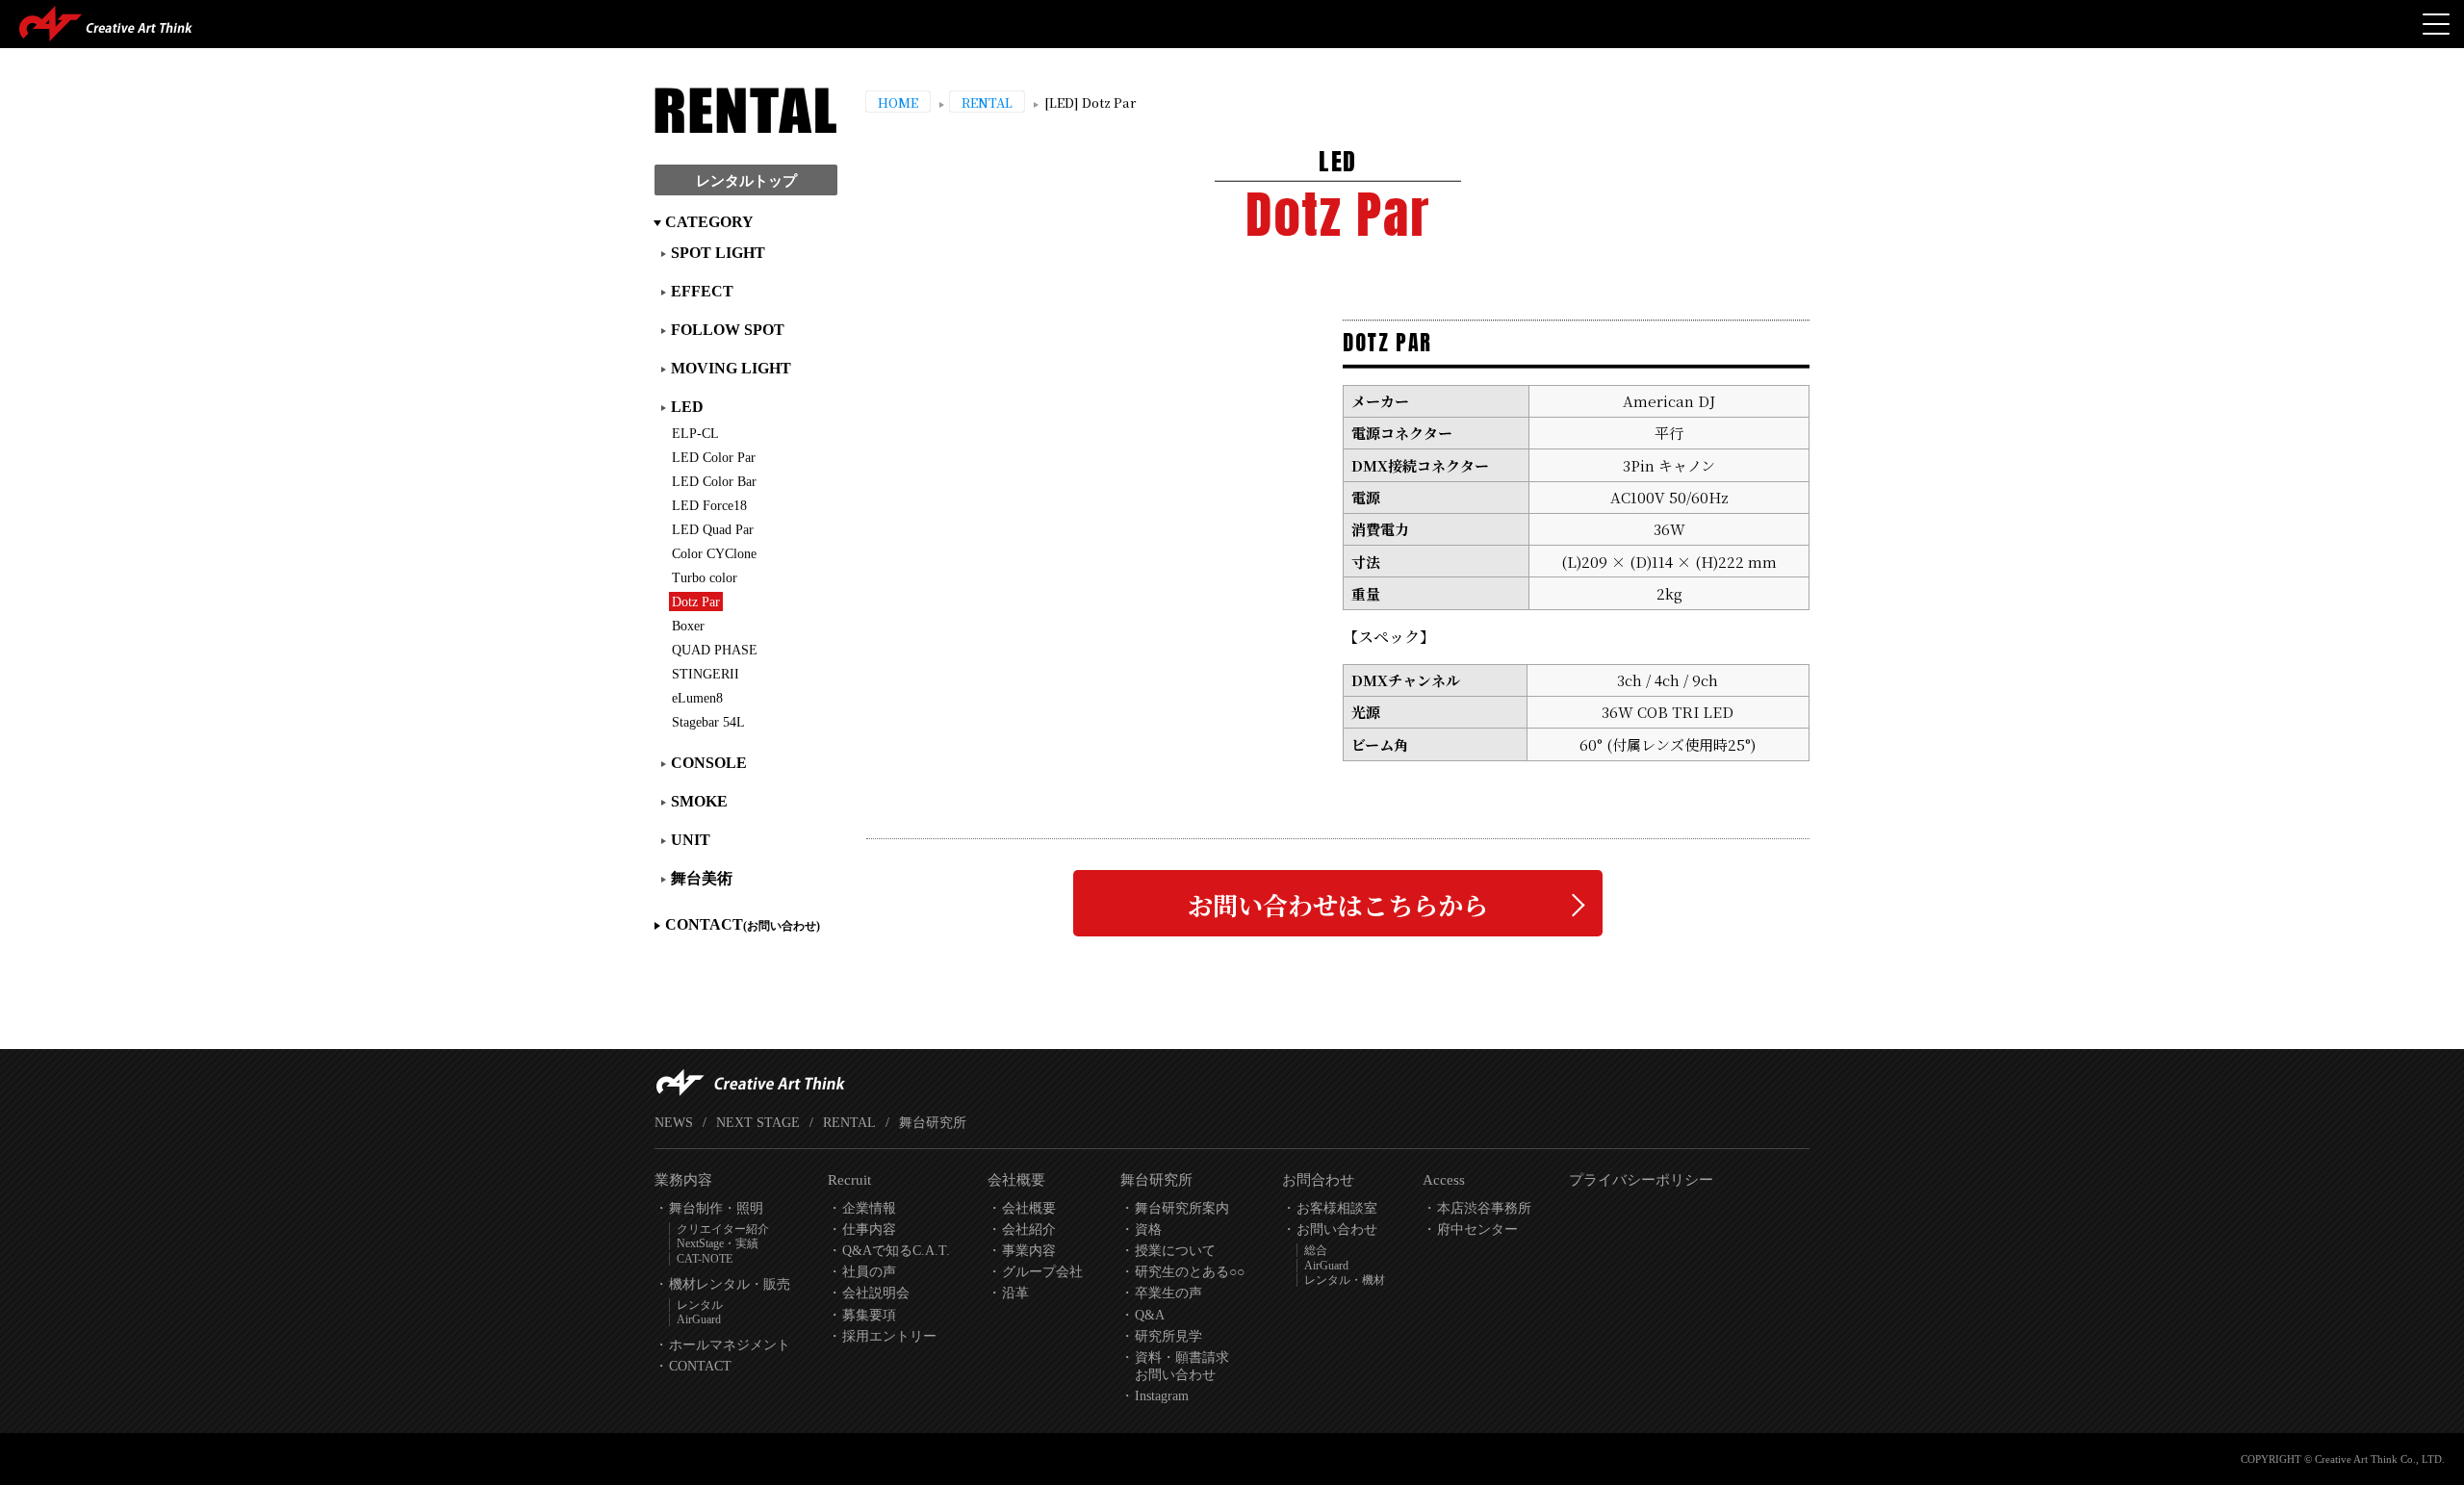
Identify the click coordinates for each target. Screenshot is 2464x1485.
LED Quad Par (713, 530)
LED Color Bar (714, 482)
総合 (1316, 1250)
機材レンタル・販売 (730, 1284)
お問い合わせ (1337, 1229)
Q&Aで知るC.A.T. (896, 1251)
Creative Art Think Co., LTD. (2380, 1459)
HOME (898, 102)
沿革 (1015, 1293)
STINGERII (706, 674)
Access (1444, 1180)
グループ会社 (1042, 1272)
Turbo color (705, 578)
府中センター (1477, 1229)
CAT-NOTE (705, 1259)
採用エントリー (889, 1336)
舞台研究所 (933, 1123)
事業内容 (1029, 1251)
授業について (1175, 1251)
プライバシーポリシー (1641, 1180)
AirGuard (699, 1319)
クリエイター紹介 (723, 1229)
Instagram (1162, 1396)
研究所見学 (1168, 1336)
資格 (1148, 1229)
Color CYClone (714, 554)
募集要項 (869, 1315)
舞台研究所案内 (1182, 1208)
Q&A (1150, 1315)
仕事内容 (869, 1229)
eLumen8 (697, 698)
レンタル (700, 1305)
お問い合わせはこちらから (1338, 904)
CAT (106, 24)
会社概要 (1016, 1180)
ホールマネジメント (730, 1345)
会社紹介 (1029, 1229)
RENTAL (987, 102)
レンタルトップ (746, 181)
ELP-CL (695, 434)
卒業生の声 (1168, 1293)
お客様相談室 (1337, 1208)
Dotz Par (696, 602)
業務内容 (683, 1180)
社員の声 (869, 1272)
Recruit (849, 1180)
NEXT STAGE (758, 1123)
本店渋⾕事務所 (1484, 1208)
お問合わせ (1318, 1180)
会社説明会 (876, 1293)
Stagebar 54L (708, 722)
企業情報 (869, 1208)
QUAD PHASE (715, 650)
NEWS (674, 1123)
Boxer (688, 626)
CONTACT (743, 924)
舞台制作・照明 (716, 1208)
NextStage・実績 (718, 1243)
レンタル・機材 (1345, 1280)
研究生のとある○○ (1190, 1272)
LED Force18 (709, 506)
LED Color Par (714, 458)
